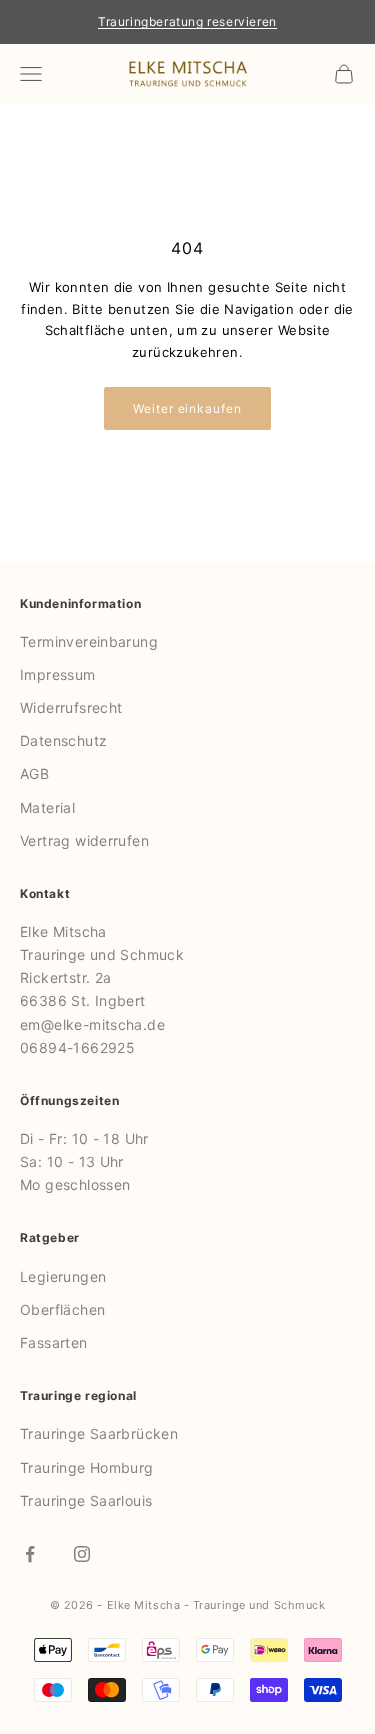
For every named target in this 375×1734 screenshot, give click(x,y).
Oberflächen (62, 1309)
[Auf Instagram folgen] (82, 1554)
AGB (34, 773)
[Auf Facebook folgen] (30, 1554)
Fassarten (54, 1342)
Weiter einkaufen (187, 408)
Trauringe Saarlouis (86, 1500)
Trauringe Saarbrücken (99, 1433)
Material (47, 807)
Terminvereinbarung (89, 641)
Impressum (58, 674)
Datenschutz (63, 740)
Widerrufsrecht (71, 707)
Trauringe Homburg (87, 1467)
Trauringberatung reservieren (187, 21)
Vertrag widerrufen (84, 840)
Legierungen (63, 1276)
